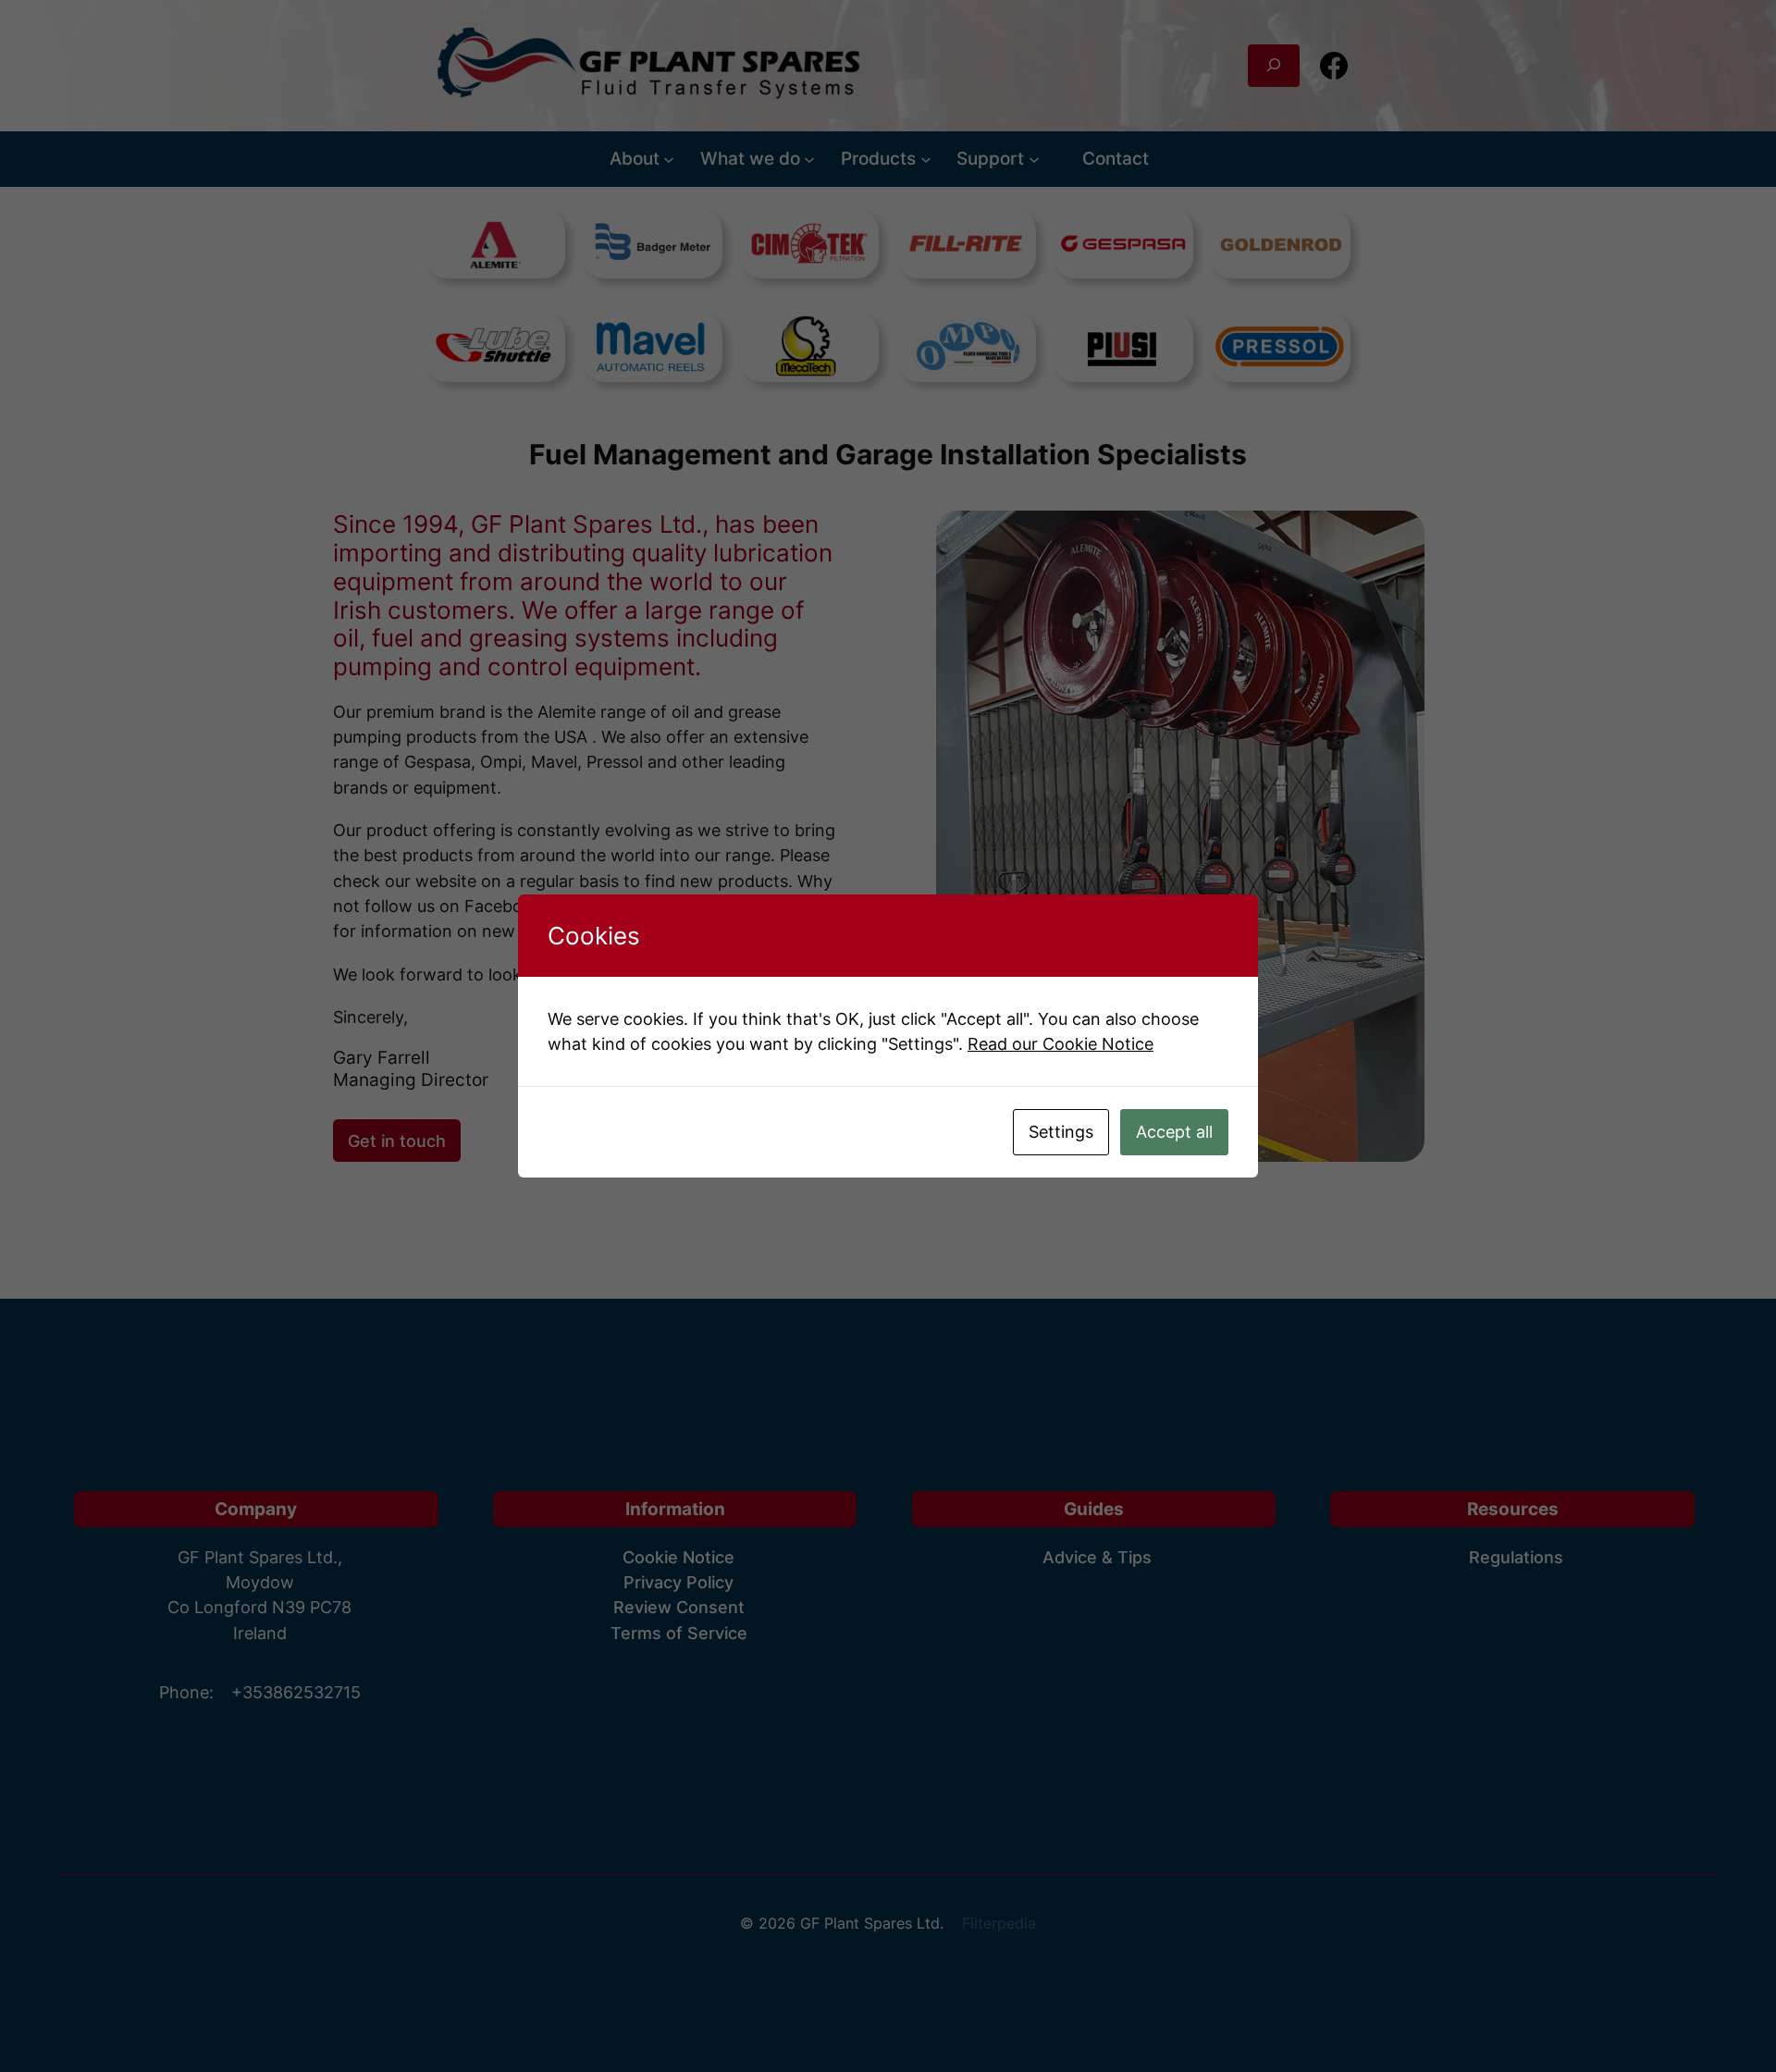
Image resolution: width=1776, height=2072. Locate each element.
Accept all (1174, 1132)
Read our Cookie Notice (1061, 1044)
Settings (1061, 1132)
